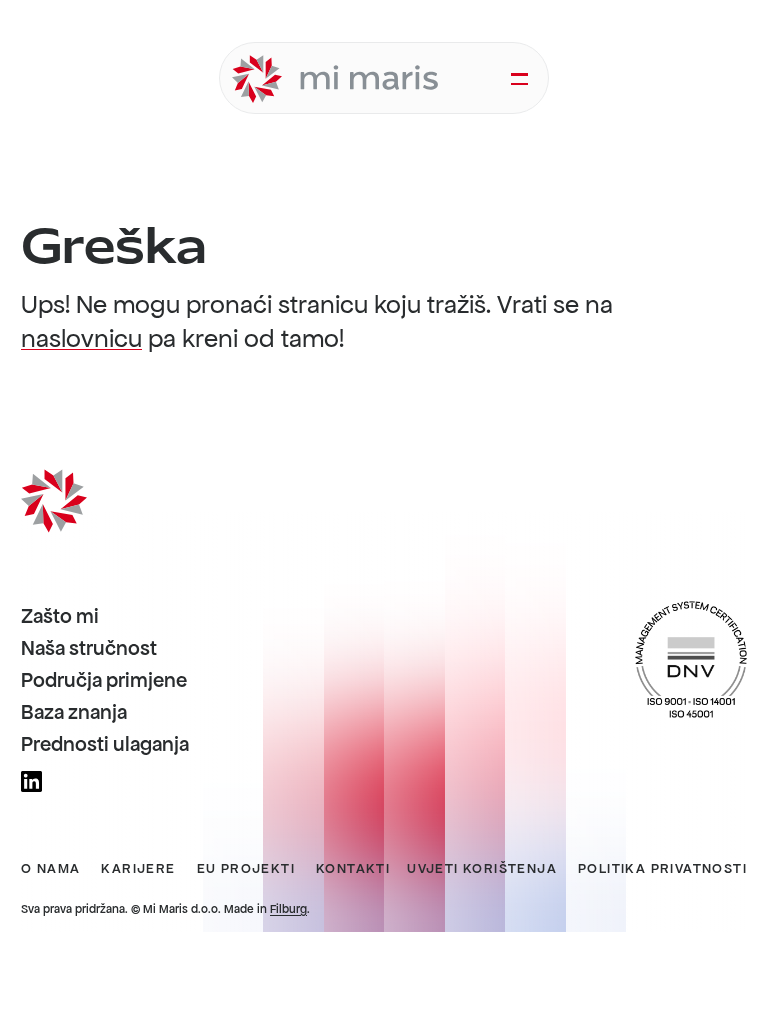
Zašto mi (60, 616)
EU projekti (246, 869)
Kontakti (353, 869)
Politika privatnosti (662, 869)
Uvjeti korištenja (482, 869)
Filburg (288, 909)
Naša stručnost (89, 648)
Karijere (138, 869)
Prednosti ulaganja (105, 744)
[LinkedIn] (31, 781)
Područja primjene (104, 680)
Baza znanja (74, 712)
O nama (50, 869)
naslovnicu (81, 338)
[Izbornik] (520, 79)
